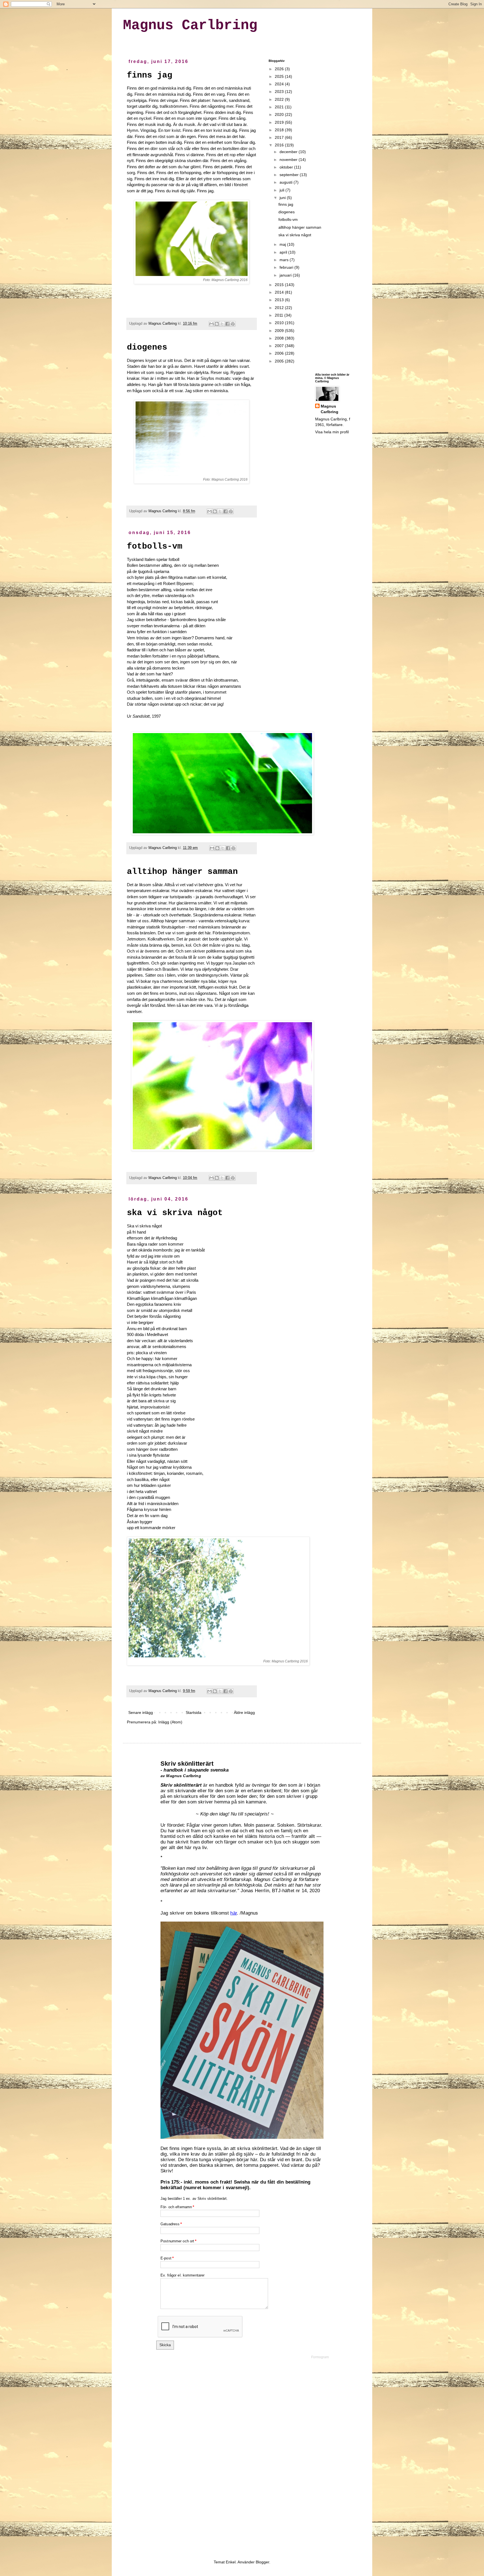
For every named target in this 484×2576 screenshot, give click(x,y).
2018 (280, 130)
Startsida (194, 1712)
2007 (280, 346)
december (289, 152)
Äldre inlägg (244, 1712)
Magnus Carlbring (190, 25)
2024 (280, 84)
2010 (280, 323)
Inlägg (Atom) (170, 1722)
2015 (280, 285)
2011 (280, 315)
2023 (280, 92)
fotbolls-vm (155, 546)
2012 (280, 308)
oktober (287, 167)
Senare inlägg (141, 1712)
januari (286, 275)
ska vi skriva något (175, 1213)
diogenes (147, 347)
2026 (280, 69)
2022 (280, 99)
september (290, 175)
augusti (287, 182)
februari (287, 267)
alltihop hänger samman (182, 872)
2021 (280, 107)
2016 (280, 145)
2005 (280, 361)
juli (282, 190)
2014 (280, 292)
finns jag (150, 75)
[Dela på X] (222, 324)
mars (285, 260)
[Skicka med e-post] (211, 324)
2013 (280, 300)
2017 (280, 137)
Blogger (262, 2562)
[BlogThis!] (217, 324)
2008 (280, 338)
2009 (280, 331)
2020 (280, 114)
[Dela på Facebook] (227, 324)
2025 (280, 76)
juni (283, 198)
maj (283, 244)
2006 (280, 353)
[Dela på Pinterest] (233, 324)
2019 (280, 122)
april (284, 252)
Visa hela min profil (332, 432)
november (289, 160)
